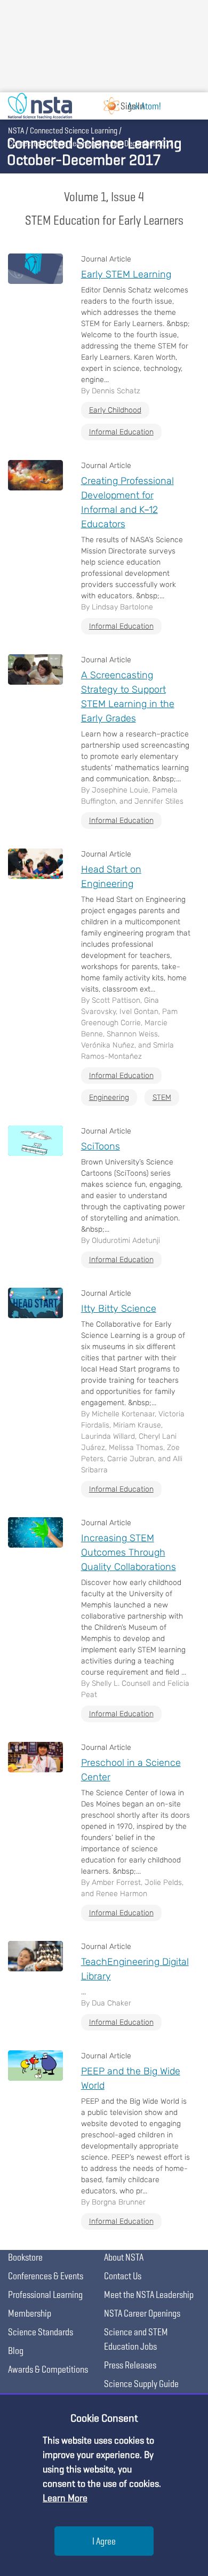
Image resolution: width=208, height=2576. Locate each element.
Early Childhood (115, 410)
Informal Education (121, 432)
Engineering (109, 1097)
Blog (16, 2351)
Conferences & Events (46, 2276)
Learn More (65, 2498)
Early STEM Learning (126, 274)
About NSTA (124, 2257)
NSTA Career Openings (142, 2313)
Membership (30, 2313)
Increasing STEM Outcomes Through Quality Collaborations (129, 1552)
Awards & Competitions (48, 2369)
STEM (162, 1097)
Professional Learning (45, 2294)
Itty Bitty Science (119, 1309)
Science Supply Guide (141, 2384)
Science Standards (41, 2332)
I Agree (104, 2541)
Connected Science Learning (74, 130)
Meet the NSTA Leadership (149, 2294)
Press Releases (130, 2365)
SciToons (101, 1146)
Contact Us (123, 2276)
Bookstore (25, 2257)
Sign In (132, 106)
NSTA (16, 130)
